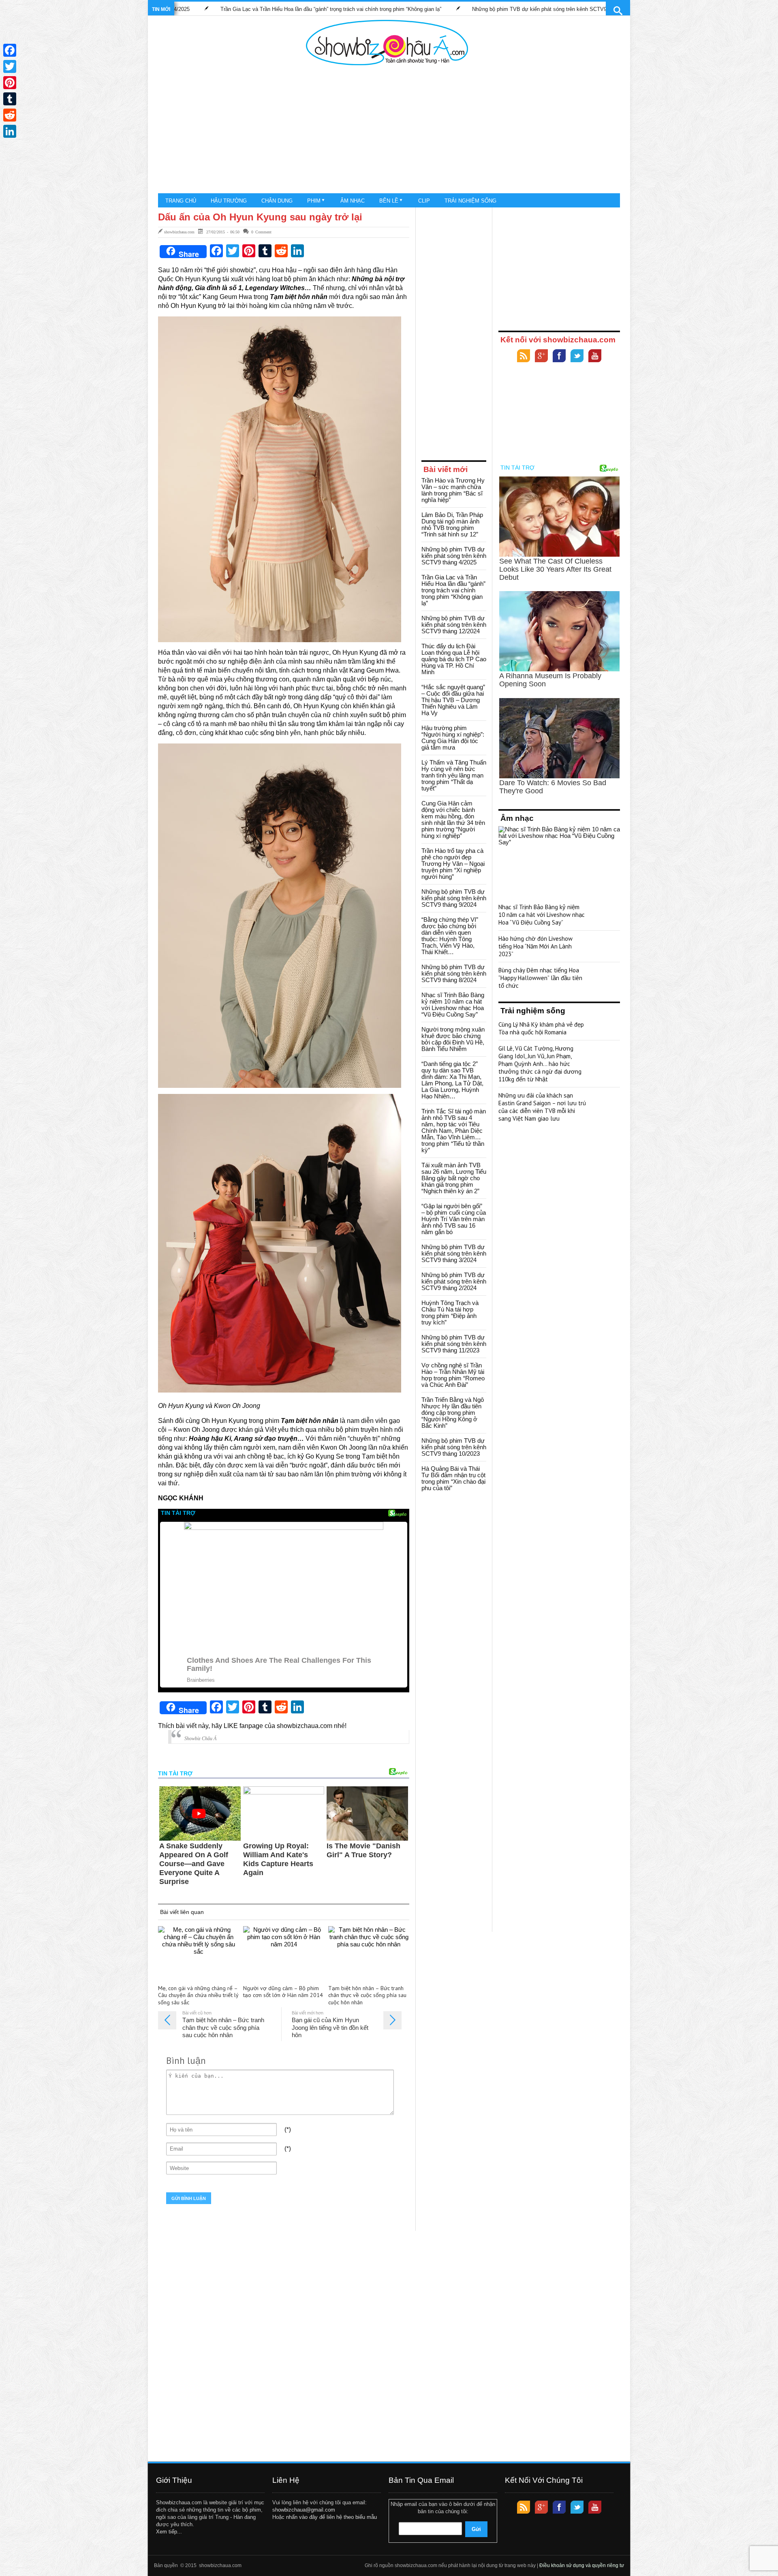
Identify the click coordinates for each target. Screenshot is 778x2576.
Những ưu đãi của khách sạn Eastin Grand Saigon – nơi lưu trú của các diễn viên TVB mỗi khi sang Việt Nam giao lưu (542, 1107)
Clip (424, 201)
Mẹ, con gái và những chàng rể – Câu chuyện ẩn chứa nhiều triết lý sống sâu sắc (198, 1996)
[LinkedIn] (10, 131)
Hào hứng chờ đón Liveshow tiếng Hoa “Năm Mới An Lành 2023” (535, 946)
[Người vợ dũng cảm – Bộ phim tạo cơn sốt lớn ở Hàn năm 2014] (284, 1953)
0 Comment (261, 232)
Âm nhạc (353, 201)
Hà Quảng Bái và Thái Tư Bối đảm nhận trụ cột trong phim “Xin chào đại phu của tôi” (453, 1478)
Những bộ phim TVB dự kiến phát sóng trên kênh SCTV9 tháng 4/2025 (454, 556)
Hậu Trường (229, 201)
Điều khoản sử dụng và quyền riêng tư (582, 2565)
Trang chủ (181, 201)
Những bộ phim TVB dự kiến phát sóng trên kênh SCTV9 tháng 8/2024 (454, 973)
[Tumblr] (10, 99)
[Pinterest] (10, 83)
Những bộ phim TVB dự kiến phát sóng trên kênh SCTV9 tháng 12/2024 (392, 9)
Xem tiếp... (169, 2532)
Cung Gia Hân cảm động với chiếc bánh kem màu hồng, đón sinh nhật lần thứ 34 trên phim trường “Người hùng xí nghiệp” (453, 819)
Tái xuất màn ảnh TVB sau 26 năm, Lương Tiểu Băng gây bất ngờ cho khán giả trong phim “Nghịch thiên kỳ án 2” (454, 1178)
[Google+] (541, 357)
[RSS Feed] (524, 357)
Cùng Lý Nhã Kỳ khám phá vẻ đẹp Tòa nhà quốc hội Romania (541, 1028)
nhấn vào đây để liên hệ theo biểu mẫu (331, 2517)
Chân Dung (277, 201)
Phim (314, 201)
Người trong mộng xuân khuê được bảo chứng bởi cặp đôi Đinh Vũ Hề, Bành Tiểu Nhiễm (453, 1039)
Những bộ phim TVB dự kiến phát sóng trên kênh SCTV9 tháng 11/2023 (454, 1344)
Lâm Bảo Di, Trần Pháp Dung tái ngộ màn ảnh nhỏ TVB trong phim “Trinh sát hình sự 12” (452, 524)
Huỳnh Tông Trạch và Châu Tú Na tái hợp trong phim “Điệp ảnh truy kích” (450, 1313)
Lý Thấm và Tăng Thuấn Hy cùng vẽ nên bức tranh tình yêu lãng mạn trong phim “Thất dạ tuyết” (454, 775)
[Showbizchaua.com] (387, 43)
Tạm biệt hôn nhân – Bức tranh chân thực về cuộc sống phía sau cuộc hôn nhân (367, 1996)
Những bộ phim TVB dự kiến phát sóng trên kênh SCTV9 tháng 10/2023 (454, 1447)
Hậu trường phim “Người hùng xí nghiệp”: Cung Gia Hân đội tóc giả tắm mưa (453, 738)
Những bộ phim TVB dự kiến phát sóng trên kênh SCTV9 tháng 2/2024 (454, 1281)
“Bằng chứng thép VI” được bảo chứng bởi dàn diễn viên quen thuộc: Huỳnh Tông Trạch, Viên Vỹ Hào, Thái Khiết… (450, 936)
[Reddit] (10, 115)
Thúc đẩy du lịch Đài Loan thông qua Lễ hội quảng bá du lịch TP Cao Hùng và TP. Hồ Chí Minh (454, 659)
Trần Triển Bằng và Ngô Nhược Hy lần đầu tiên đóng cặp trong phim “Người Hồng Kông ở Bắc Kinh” (453, 1413)
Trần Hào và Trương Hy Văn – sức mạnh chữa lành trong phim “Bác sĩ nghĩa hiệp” (605, 9)
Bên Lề (389, 201)
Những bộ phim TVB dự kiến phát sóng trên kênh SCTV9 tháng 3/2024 (454, 1253)
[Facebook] (559, 357)
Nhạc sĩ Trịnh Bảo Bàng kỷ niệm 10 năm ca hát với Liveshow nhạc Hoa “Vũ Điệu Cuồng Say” (453, 1005)
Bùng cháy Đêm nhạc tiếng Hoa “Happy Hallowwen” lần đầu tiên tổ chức (540, 978)
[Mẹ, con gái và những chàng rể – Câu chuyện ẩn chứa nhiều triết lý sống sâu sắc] (199, 1953)
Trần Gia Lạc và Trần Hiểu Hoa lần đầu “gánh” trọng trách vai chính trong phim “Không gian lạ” (453, 590)
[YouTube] (595, 357)
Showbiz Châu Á (200, 1739)
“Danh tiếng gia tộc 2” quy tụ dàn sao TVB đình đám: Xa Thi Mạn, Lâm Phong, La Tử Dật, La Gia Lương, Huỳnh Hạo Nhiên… (452, 1080)
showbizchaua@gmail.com (304, 2510)
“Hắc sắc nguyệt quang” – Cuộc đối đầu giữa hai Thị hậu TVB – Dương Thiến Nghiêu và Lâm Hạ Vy (453, 700)
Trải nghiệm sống (470, 201)
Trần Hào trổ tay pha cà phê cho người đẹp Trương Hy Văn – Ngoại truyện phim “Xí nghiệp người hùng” (453, 864)
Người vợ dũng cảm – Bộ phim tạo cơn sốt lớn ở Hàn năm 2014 (283, 1992)
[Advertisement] (387, 130)
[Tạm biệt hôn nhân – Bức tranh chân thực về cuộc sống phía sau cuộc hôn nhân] (369, 1953)
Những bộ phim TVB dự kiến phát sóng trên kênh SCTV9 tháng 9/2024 (454, 898)
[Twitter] (577, 357)
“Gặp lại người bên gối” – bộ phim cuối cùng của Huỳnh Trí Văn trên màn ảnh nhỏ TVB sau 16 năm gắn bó (454, 1219)
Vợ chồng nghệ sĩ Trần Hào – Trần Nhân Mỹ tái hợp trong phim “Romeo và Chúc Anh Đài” (453, 1375)
